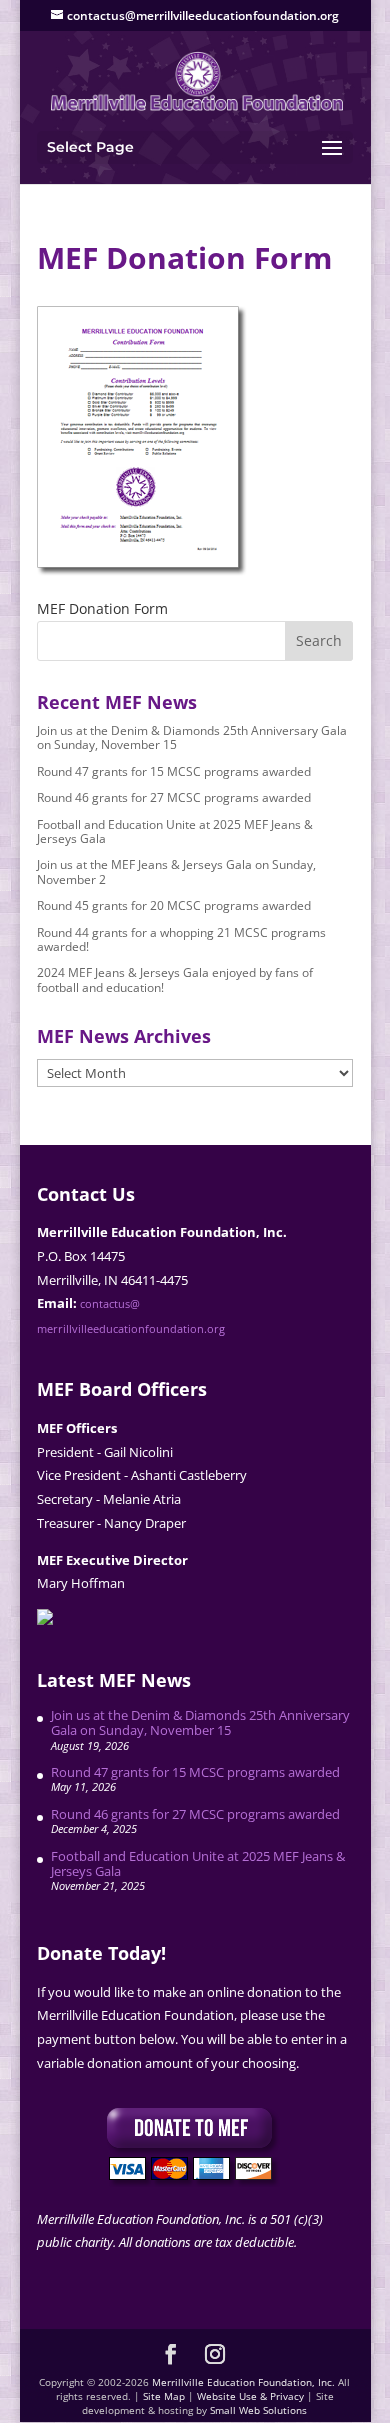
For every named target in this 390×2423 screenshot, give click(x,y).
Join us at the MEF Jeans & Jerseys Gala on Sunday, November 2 (176, 871)
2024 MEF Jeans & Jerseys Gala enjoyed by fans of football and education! (175, 979)
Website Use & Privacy (250, 2396)
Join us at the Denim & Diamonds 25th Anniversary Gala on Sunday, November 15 (192, 737)
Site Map (164, 2396)
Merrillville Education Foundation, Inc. (243, 2382)
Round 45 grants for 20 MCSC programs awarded (174, 905)
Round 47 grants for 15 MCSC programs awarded (174, 771)
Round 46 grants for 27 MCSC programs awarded (174, 797)
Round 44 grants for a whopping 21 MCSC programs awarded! (181, 939)
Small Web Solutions (258, 2410)
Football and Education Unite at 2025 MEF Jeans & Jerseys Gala (175, 831)
